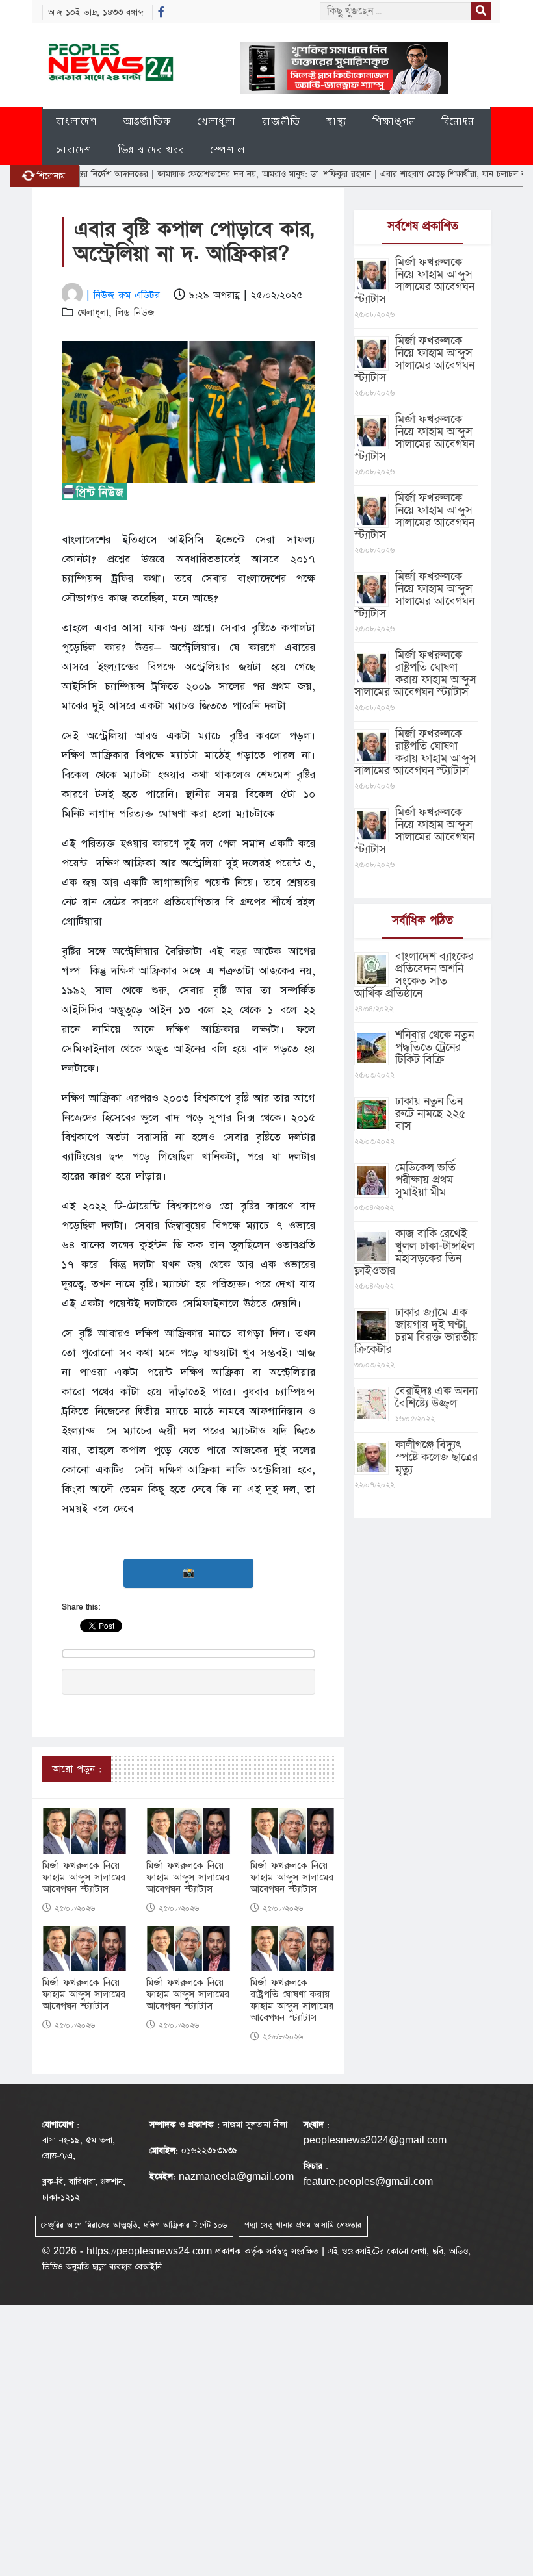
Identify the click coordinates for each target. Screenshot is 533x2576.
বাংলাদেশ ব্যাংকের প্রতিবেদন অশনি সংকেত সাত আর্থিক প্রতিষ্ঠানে (414, 975)
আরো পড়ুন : (77, 1769)
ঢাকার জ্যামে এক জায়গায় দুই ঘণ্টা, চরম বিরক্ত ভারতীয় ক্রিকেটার (416, 1331)
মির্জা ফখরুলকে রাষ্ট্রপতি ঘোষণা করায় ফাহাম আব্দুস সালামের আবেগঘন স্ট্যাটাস (292, 2001)
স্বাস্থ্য (336, 121)
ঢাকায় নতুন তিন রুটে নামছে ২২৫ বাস (431, 1114)
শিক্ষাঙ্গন (394, 121)
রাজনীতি (281, 121)
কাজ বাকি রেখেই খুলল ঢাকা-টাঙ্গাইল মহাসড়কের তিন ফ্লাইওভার (414, 1252)
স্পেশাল (228, 150)
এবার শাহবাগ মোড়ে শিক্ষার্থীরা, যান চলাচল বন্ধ (419, 174)
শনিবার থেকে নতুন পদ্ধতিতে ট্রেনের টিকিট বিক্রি (435, 1047)
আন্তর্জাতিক (147, 121)
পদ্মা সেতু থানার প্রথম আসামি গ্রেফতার (303, 2225)
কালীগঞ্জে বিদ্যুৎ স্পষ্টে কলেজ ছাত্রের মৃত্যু (436, 1457)
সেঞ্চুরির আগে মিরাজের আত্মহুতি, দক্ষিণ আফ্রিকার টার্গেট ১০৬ (134, 2225)
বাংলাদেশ (76, 121)
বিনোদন (458, 121)
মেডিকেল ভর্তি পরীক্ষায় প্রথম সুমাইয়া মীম (425, 1180)
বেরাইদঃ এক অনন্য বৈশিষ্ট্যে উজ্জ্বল (436, 1397)
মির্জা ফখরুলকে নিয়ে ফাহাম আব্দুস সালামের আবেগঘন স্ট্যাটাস (84, 1878)
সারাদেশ (74, 150)
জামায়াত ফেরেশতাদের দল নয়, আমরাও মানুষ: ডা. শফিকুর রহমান (227, 174)
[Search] (481, 11)
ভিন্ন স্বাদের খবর (151, 150)
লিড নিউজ (135, 313)
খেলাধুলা (217, 121)
